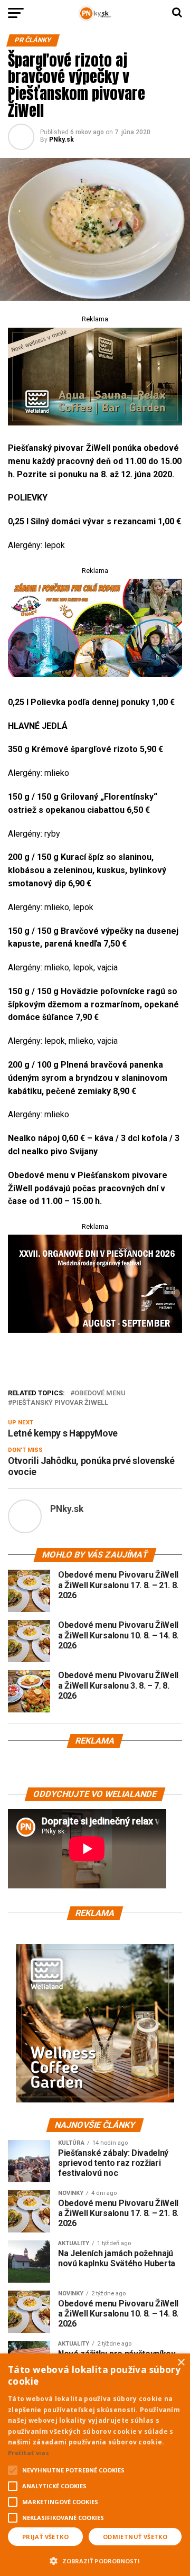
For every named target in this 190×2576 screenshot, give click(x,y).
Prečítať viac (28, 2453)
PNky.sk (61, 140)
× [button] (181, 2363)
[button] (95, 2560)
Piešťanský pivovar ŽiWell (60, 1403)
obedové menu (100, 1393)
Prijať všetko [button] (45, 2537)
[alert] (95, 2465)
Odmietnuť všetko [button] (135, 2537)
